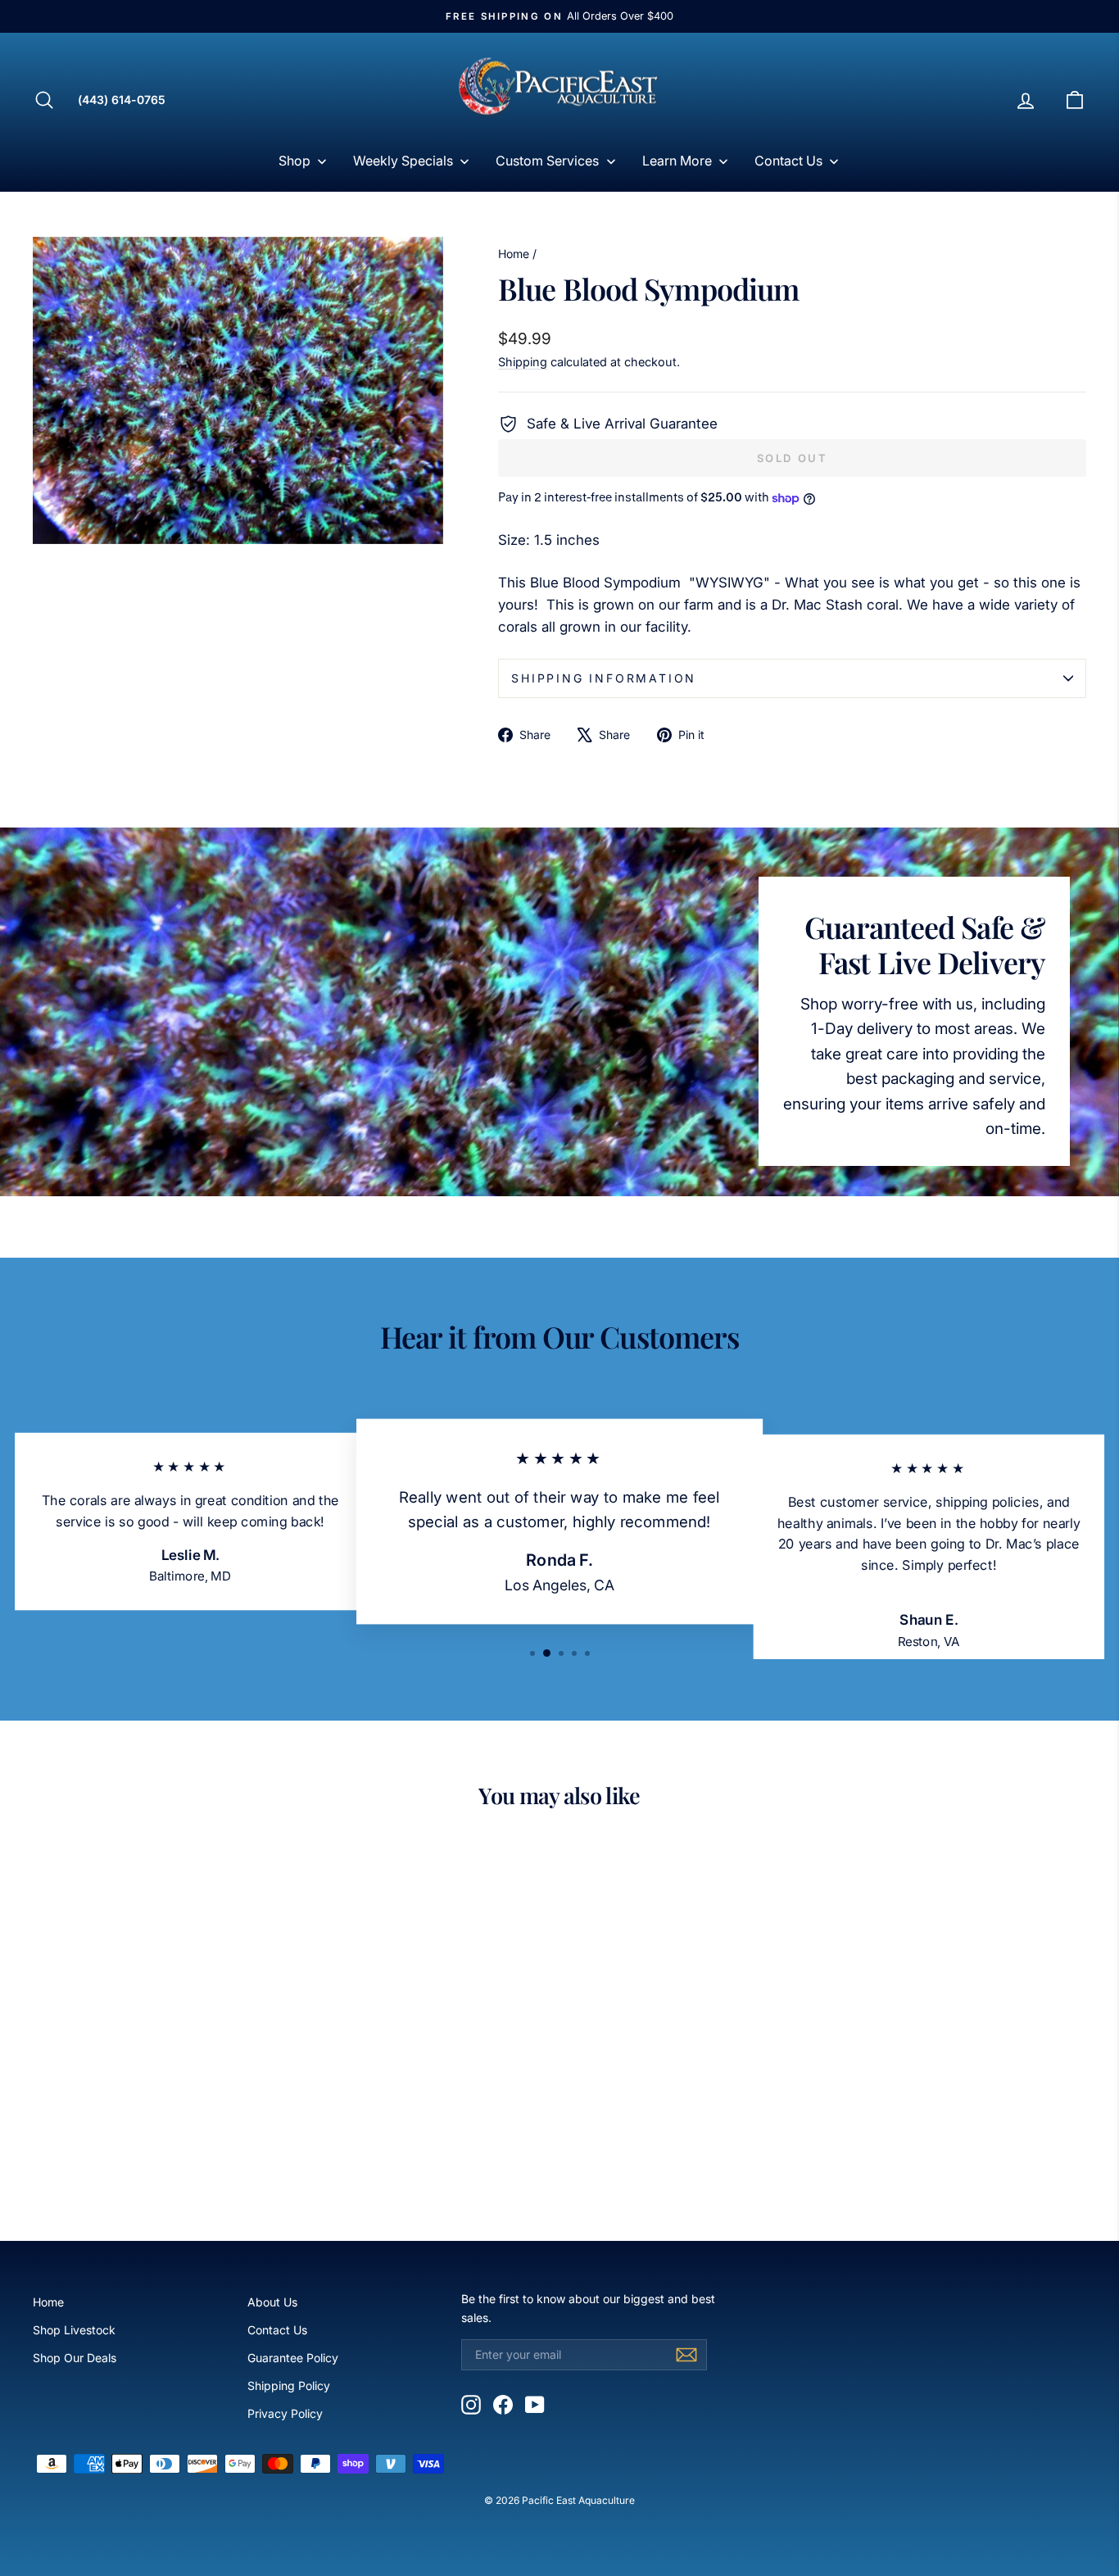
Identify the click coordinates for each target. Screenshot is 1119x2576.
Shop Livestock (74, 2330)
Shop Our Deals (75, 2358)
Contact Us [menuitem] (788, 161)
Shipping (523, 362)
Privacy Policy (285, 2413)
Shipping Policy (289, 2386)
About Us (272, 2302)
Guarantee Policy (293, 2358)
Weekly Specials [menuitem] (403, 161)
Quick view (158, 2082)
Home (514, 254)
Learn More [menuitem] (677, 161)
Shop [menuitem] (294, 161)
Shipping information (604, 678)
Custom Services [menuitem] (547, 161)
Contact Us (277, 2330)
